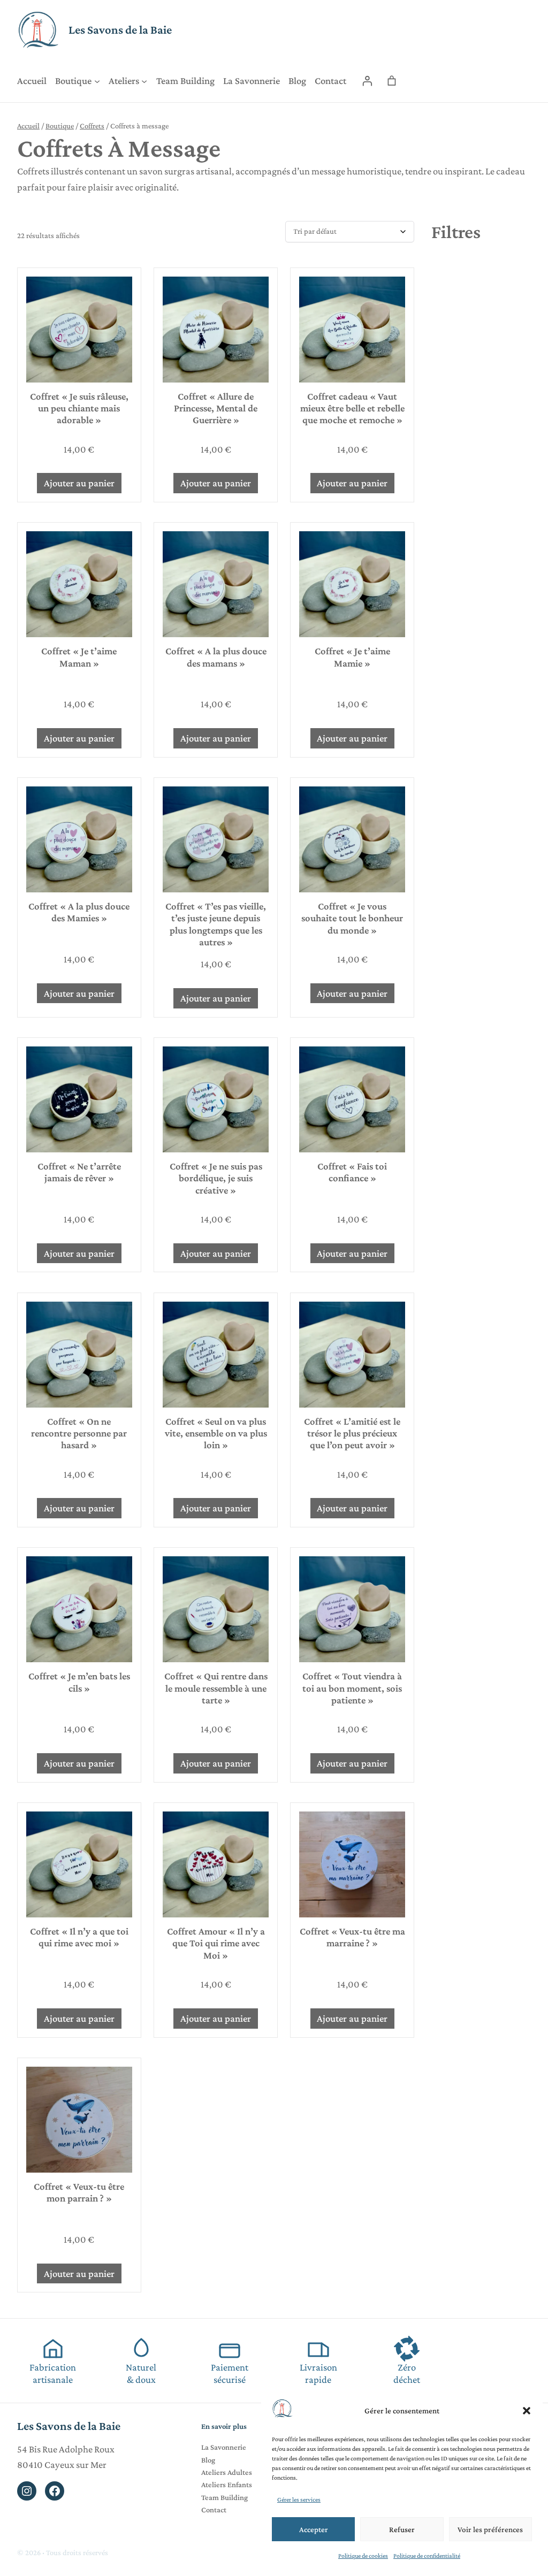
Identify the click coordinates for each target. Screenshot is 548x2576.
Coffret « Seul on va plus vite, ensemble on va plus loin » (216, 1433)
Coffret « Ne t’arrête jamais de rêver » (79, 1172)
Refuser (402, 2529)
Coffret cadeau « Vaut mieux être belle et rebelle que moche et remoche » (352, 408)
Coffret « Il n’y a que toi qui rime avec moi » (79, 1937)
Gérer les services (299, 2499)
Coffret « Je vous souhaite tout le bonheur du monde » (352, 918)
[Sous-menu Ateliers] (144, 81)
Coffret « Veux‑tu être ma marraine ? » (352, 1937)
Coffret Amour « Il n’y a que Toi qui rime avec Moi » (216, 1943)
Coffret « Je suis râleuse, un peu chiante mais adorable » (79, 408)
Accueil (28, 126)
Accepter (314, 2529)
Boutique (60, 126)
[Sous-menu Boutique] (97, 81)
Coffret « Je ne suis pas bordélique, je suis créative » (216, 1178)
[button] (527, 2411)
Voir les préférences (490, 2529)
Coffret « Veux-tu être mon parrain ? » (79, 2192)
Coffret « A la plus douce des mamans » (216, 657)
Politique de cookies (363, 2556)
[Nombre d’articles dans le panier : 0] (392, 81)
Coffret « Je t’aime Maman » (79, 657)
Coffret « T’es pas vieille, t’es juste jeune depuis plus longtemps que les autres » (216, 924)
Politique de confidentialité (427, 2556)
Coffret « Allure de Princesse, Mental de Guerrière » (216, 408)
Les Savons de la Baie (120, 30)
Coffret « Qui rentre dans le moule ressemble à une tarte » (216, 1688)
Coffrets (92, 126)
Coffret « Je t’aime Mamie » (352, 657)
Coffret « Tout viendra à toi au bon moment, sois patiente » (352, 1688)
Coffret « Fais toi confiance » (352, 1172)
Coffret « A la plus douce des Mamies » (79, 912)
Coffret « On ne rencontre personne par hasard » (79, 1433)
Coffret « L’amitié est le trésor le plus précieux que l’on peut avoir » (352, 1433)
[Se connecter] (367, 81)
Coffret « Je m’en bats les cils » (79, 1682)
